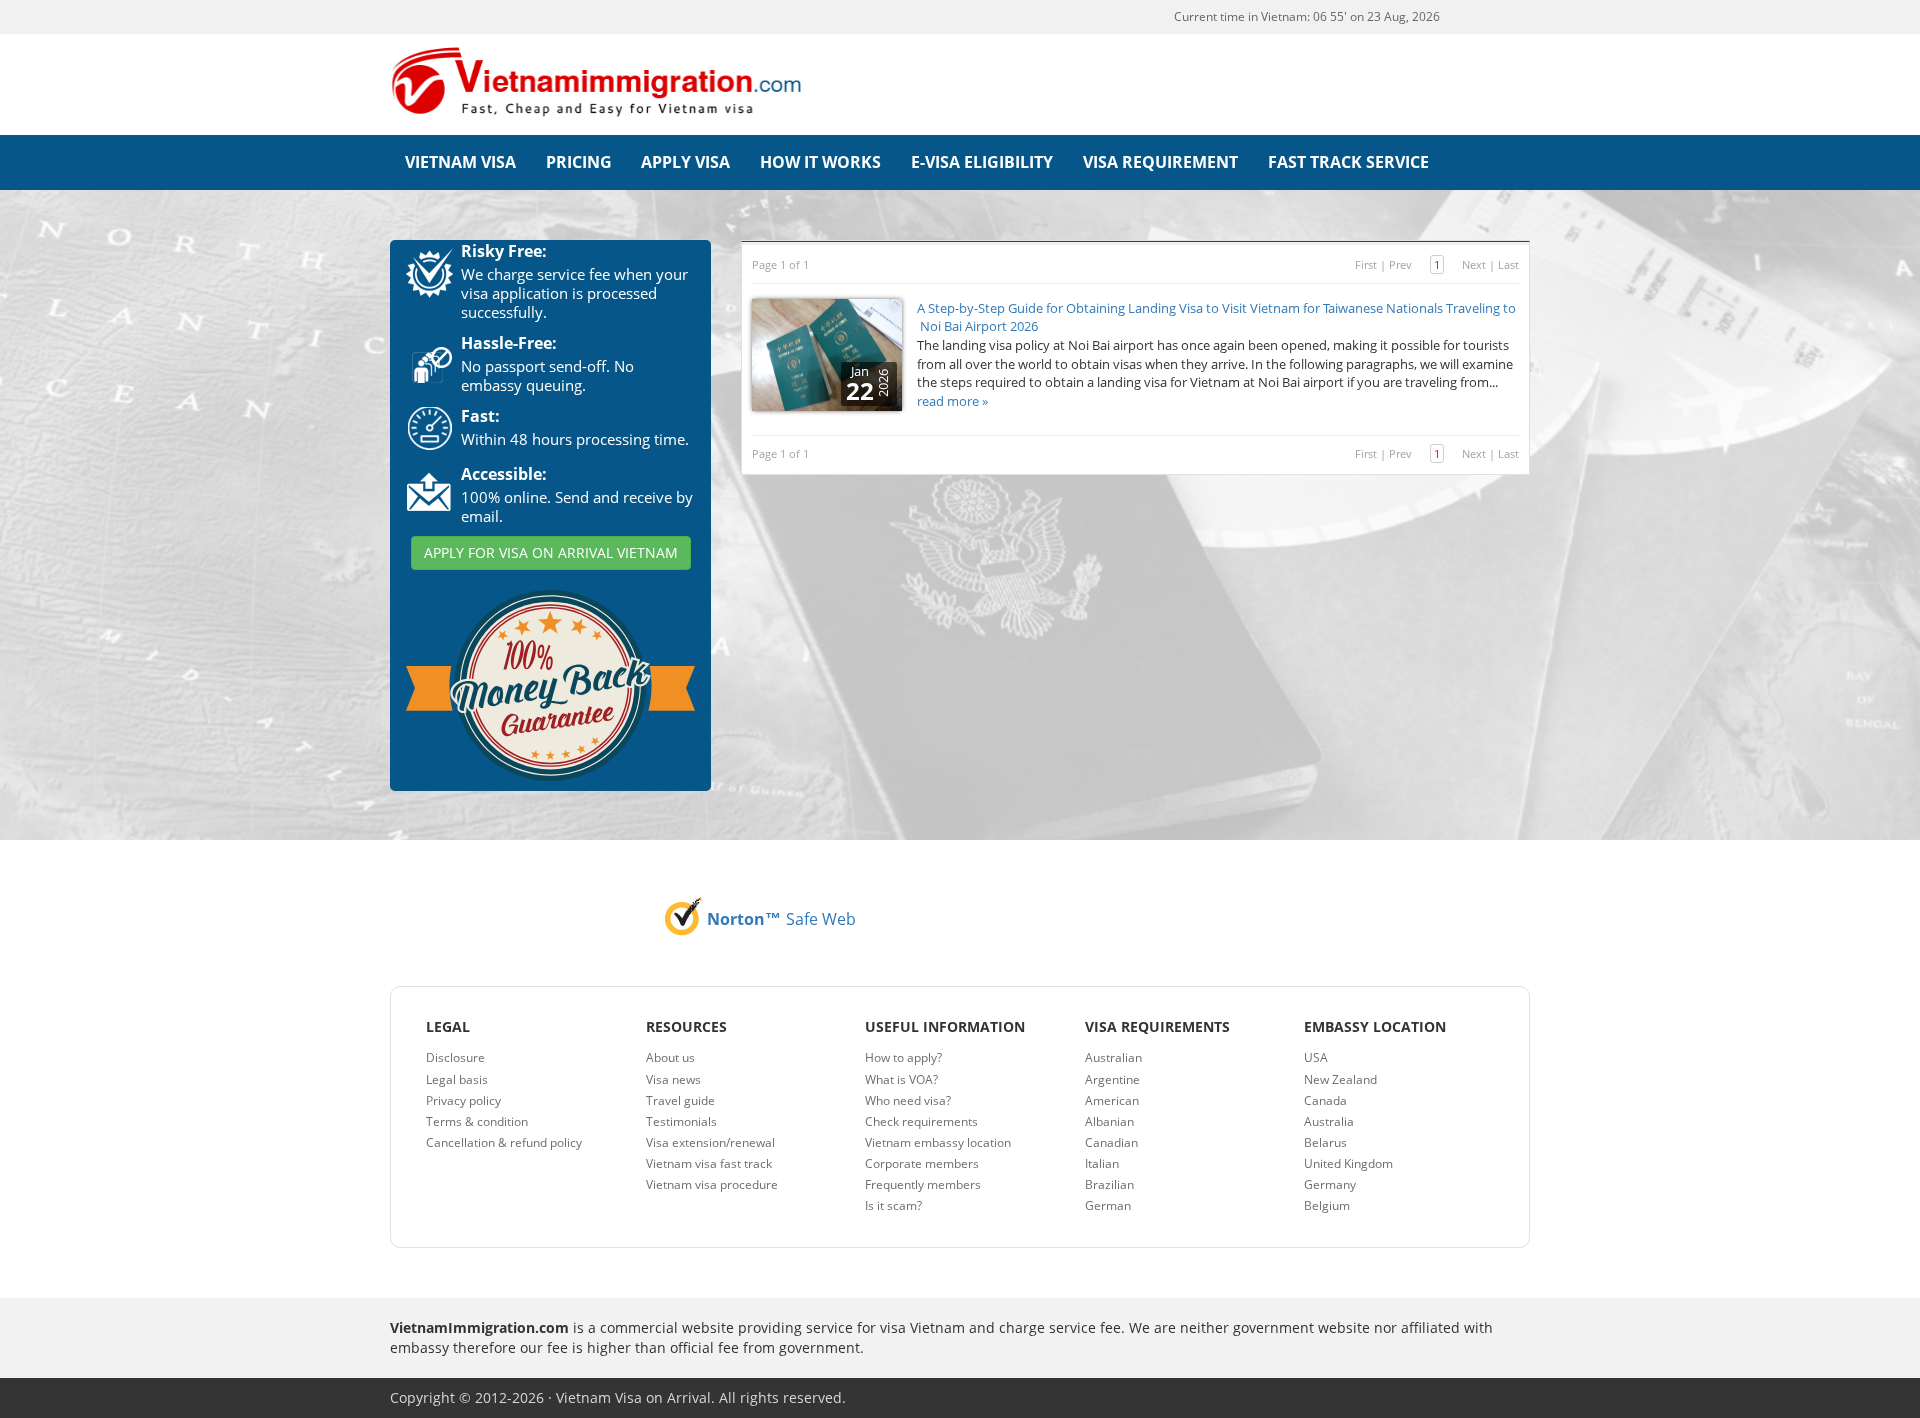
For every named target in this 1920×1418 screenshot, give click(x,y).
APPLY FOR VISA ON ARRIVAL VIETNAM (551, 552)
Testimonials (681, 1121)
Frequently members (923, 1184)
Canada (1325, 1100)
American (1112, 1100)
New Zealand (1340, 1079)
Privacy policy (463, 1100)
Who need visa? (908, 1100)
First (1366, 264)
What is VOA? (901, 1079)
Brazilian (1109, 1184)
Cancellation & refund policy (504, 1142)
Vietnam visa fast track (709, 1163)
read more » (952, 401)
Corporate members (922, 1163)
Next (1474, 264)
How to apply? (903, 1057)
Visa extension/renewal (710, 1142)
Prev (1400, 264)
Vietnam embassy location (938, 1142)
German (1108, 1205)
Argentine (1112, 1079)
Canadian (1111, 1142)
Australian (1113, 1057)
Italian (1102, 1163)
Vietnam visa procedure (712, 1184)
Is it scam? (893, 1205)
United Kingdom (1348, 1163)
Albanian (1109, 1121)
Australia (1329, 1121)
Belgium (1327, 1205)
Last (1508, 264)
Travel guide (680, 1100)
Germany (1330, 1184)
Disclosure (455, 1057)
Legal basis (457, 1079)
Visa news (673, 1079)
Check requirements (921, 1121)
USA (1316, 1057)
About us (670, 1057)
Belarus (1325, 1142)
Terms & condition (477, 1121)
